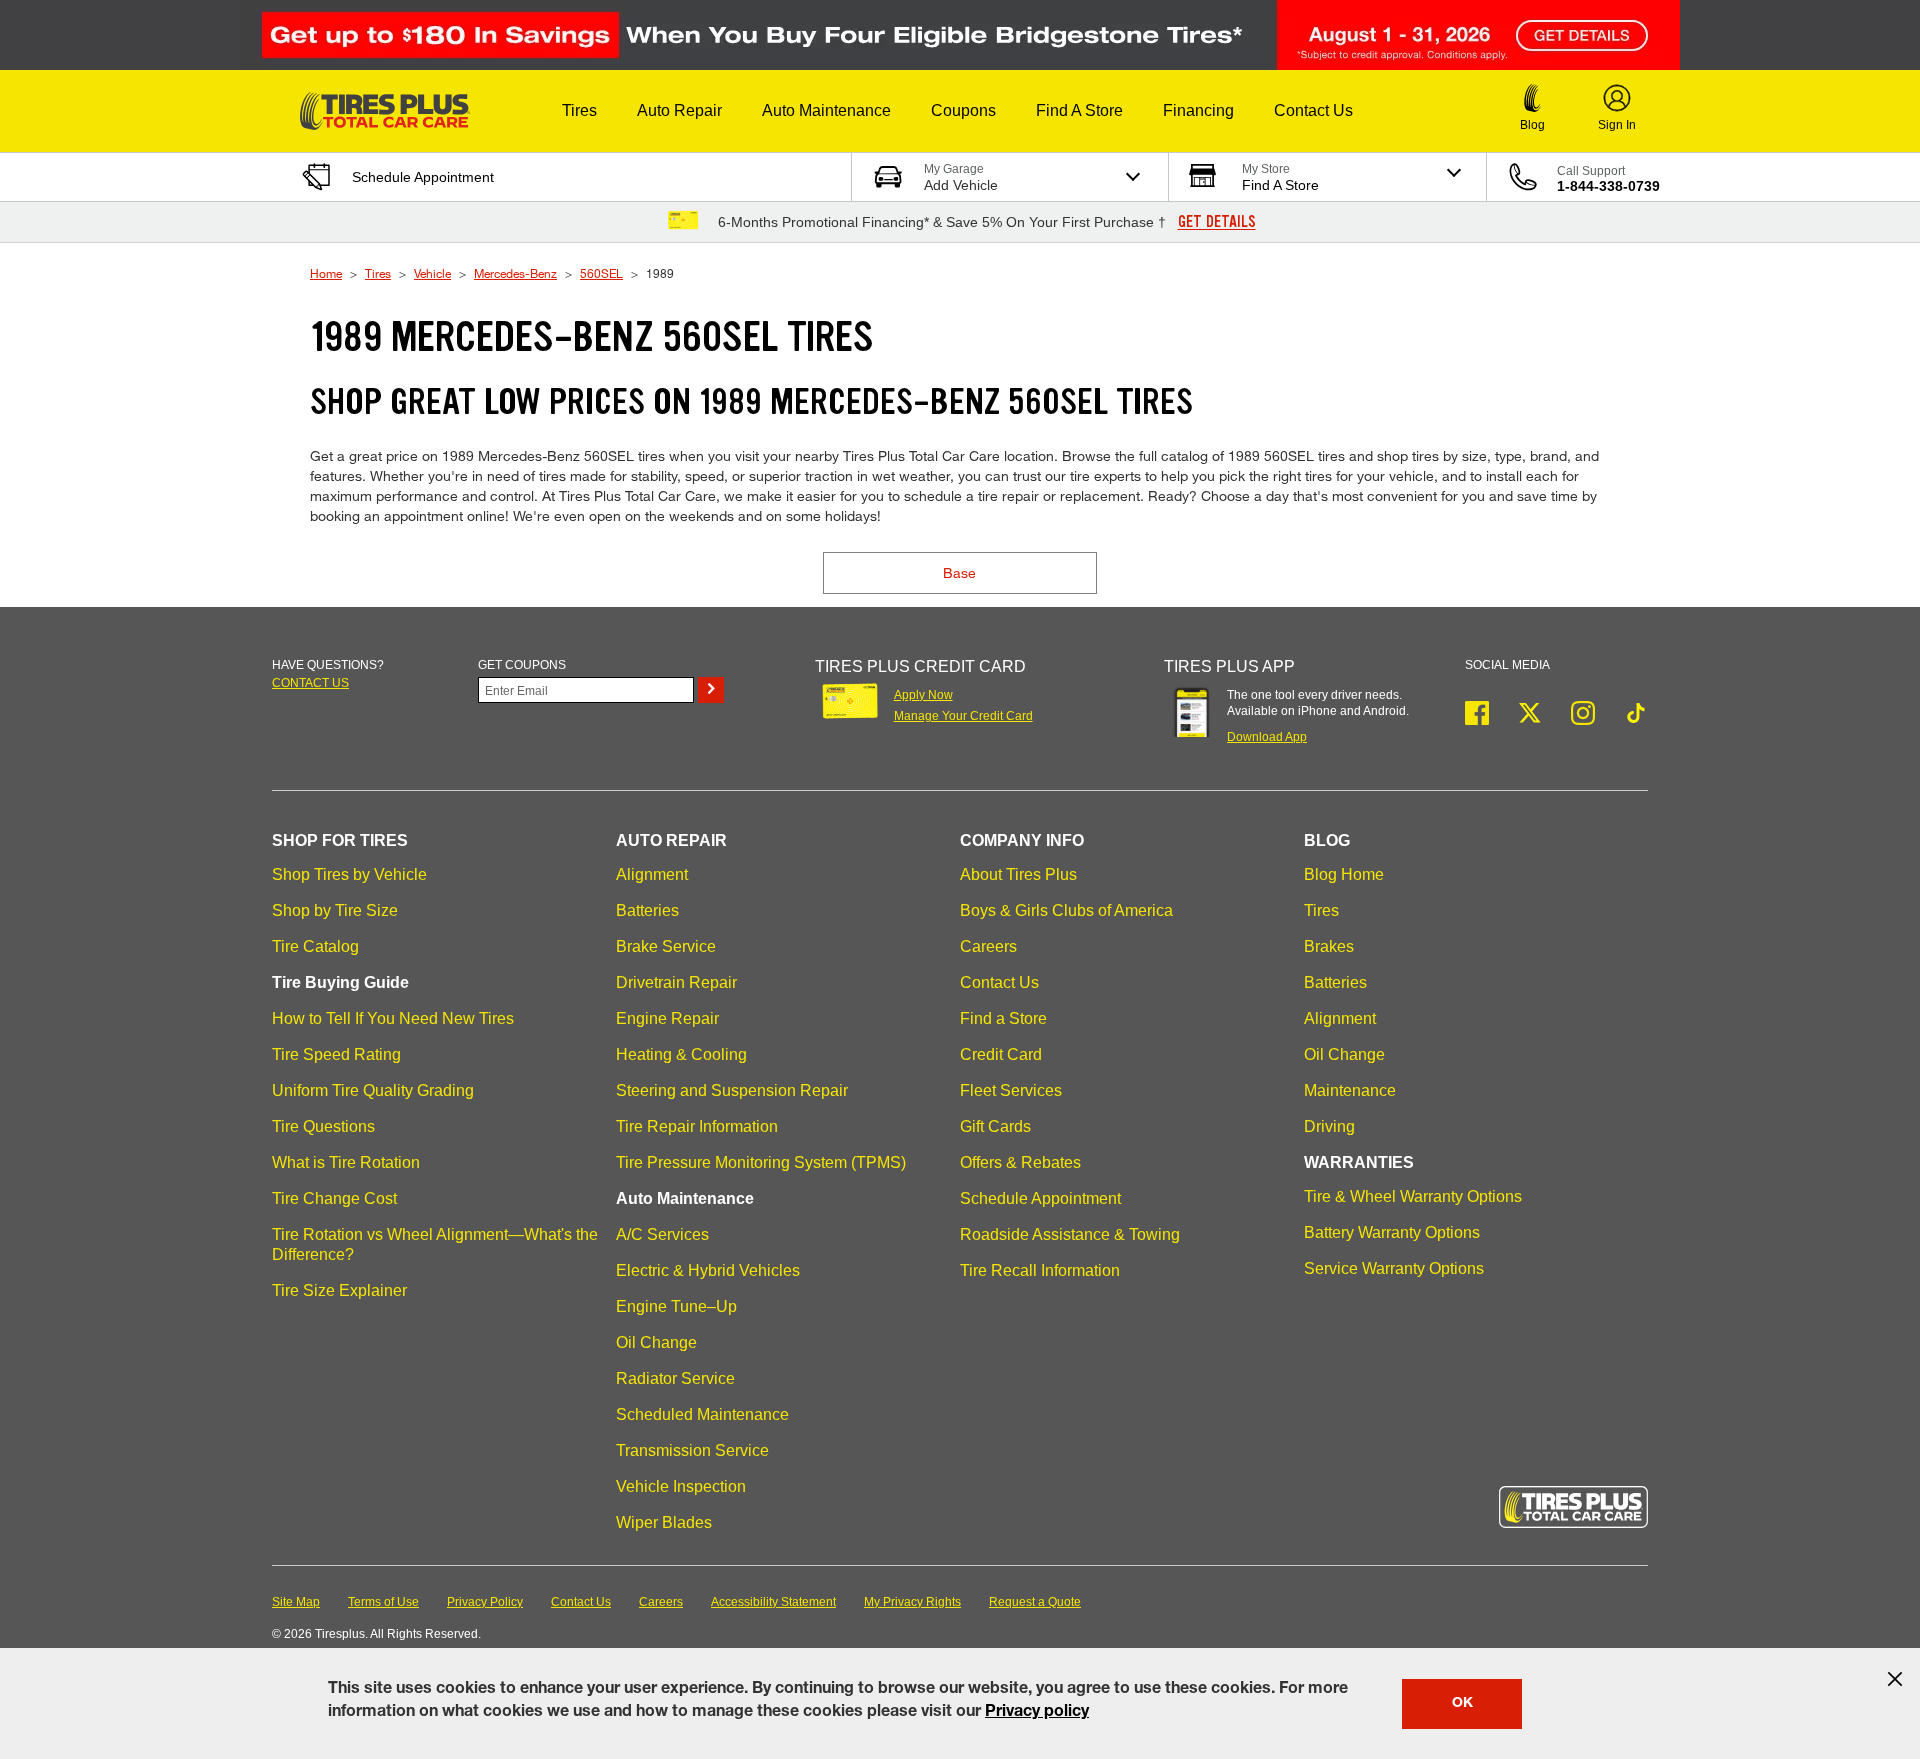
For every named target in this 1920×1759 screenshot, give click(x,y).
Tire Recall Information (1040, 1270)
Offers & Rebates (1020, 1162)
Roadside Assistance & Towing (1070, 1234)
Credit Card (1001, 1054)
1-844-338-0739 (1608, 186)
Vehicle (432, 273)
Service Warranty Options (1394, 1268)
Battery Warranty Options (1392, 1232)
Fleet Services (1011, 1090)
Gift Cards (995, 1126)
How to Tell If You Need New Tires (393, 1018)
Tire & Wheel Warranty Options (1413, 1196)
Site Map (296, 1602)
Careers (988, 946)
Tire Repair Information (697, 1126)
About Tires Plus (1018, 874)
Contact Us (999, 982)
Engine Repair (667, 1018)
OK (1462, 1704)
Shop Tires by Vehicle (349, 874)
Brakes (1329, 946)
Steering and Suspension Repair (732, 1090)
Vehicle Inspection (681, 1486)
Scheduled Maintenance (702, 1414)
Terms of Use (383, 1602)
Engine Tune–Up (676, 1306)
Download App (1267, 737)
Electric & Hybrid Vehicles (708, 1270)
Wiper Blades (664, 1522)
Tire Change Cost (334, 1198)
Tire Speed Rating (336, 1054)
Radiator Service (675, 1378)
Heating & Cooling (681, 1054)
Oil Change (656, 1342)
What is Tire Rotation (346, 1162)
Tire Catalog (315, 946)
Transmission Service (692, 1450)
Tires (378, 273)
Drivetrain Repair (676, 982)
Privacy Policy (485, 1602)
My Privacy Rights (912, 1602)
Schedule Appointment (1040, 1198)
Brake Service (666, 946)
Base (959, 572)
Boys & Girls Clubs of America (1066, 910)
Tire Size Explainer (339, 1290)
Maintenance (1350, 1090)
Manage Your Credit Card (963, 716)
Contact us (310, 683)
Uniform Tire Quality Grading (373, 1090)
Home (326, 273)
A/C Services (662, 1234)
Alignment (652, 874)
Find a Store (1003, 1018)
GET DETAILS (1217, 222)
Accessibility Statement (773, 1602)
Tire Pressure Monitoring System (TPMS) (761, 1162)
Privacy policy (1037, 1713)
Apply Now (923, 695)
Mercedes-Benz (515, 273)
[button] (579, 111)
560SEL (601, 273)
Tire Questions (323, 1126)
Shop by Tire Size (335, 910)
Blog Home (1344, 874)
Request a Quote (1035, 1602)
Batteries (647, 910)
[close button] (1895, 1679)
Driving (1329, 1126)
